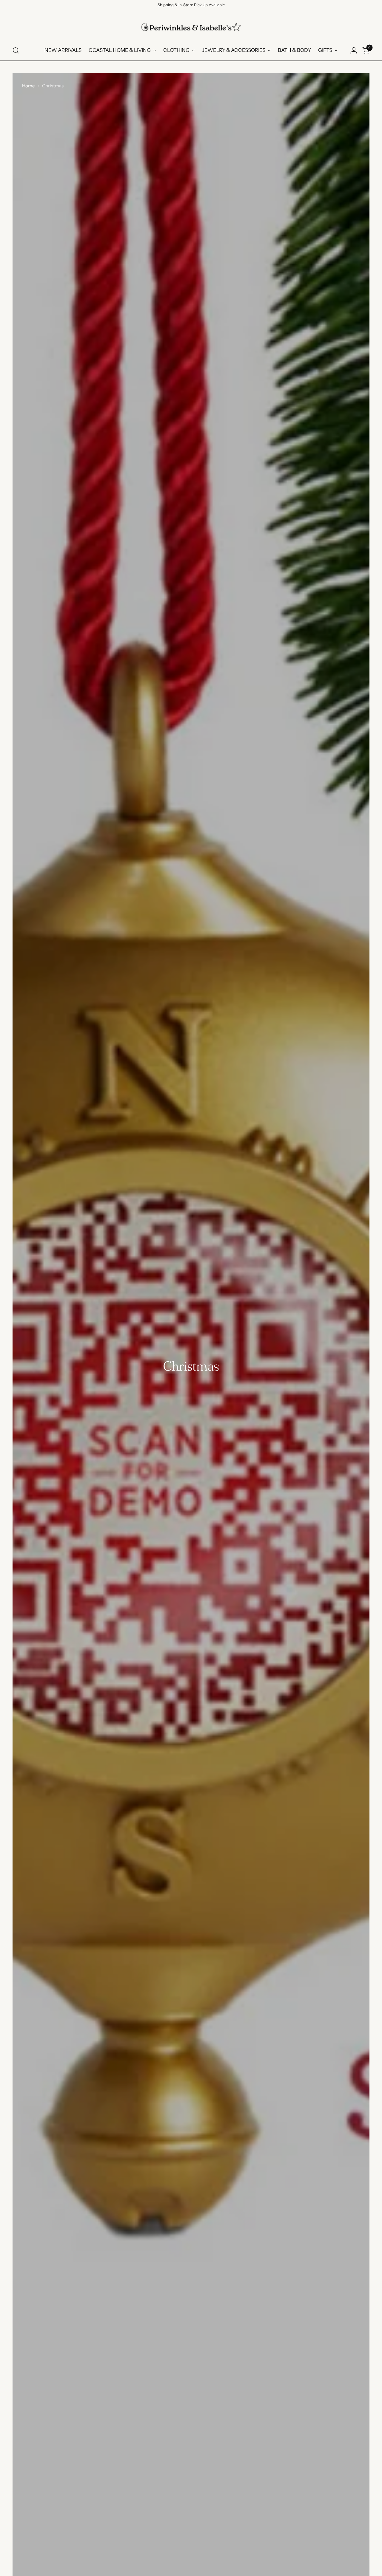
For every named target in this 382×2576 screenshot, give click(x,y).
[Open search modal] (16, 50)
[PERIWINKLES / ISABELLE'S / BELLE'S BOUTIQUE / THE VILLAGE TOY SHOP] (191, 27)
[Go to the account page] (354, 50)
